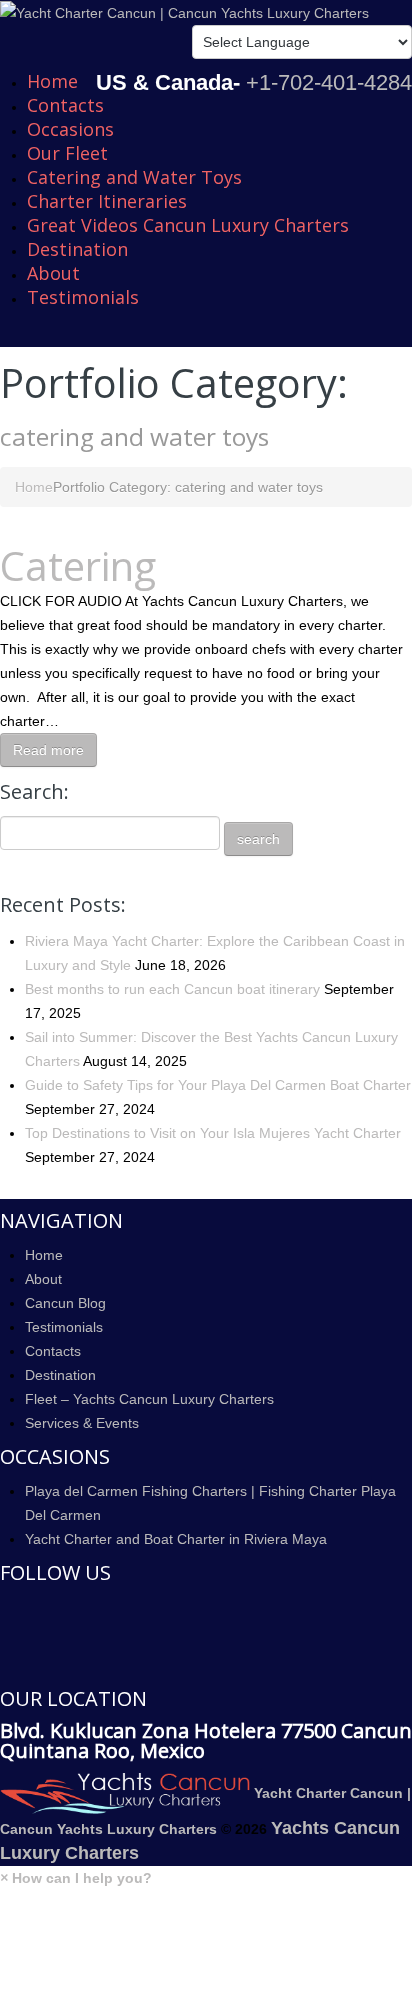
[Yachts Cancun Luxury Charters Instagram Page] (5, 1666)
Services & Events (82, 1423)
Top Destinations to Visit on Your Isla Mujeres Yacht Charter (213, 1133)
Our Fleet (67, 153)
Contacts (65, 105)
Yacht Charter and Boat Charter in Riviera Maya (176, 1539)
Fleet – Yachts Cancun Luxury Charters (149, 1399)
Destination (77, 249)
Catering (78, 565)
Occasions (70, 129)
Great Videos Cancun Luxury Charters (188, 225)
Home (52, 81)
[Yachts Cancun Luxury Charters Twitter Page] (5, 1637)
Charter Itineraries (107, 201)
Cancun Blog (65, 1303)
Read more (48, 750)
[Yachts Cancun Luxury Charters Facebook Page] (5, 1608)
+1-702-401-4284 (329, 82)
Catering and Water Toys (134, 177)
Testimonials (83, 297)
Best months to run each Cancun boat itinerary (172, 989)
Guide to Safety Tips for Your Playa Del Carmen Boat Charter (218, 1085)
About (53, 273)
